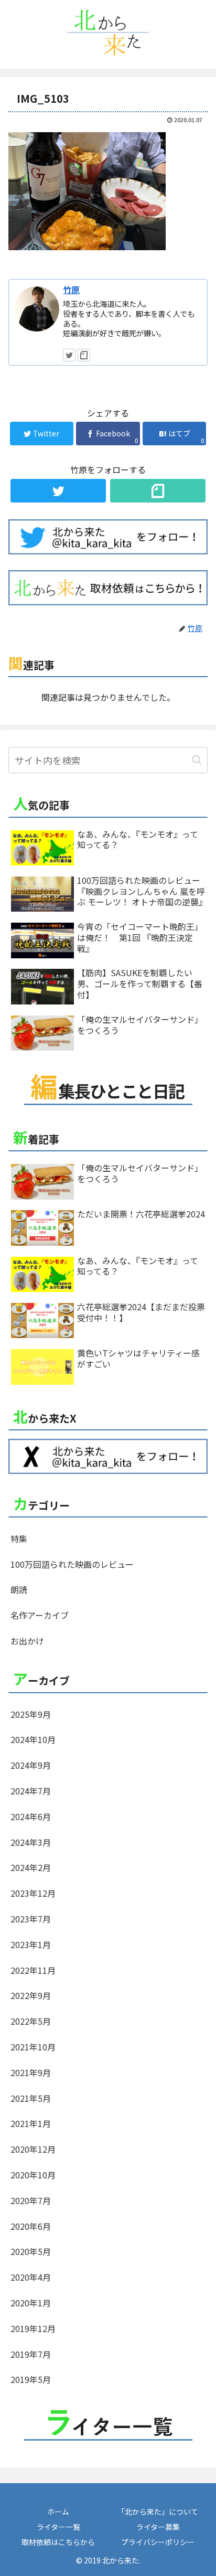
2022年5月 (31, 2021)
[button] (197, 760)
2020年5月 (31, 2251)
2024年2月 (31, 1867)
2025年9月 (31, 1714)
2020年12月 (33, 2149)
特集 (19, 1538)
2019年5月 (31, 2379)
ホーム (58, 2511)
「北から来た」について (158, 2511)
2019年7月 (31, 2354)
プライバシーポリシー (158, 2542)
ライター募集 (158, 2527)
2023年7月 (31, 1919)
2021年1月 (31, 2123)
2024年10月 (33, 1739)
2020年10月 (33, 2175)
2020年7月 (31, 2200)
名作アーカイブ (40, 1615)
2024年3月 (31, 1842)
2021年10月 (33, 2047)
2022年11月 (33, 1970)
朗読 (19, 1589)
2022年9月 (31, 1995)
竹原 (71, 290)
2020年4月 (31, 2277)
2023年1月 (31, 1944)
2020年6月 (31, 2226)
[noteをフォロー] (84, 355)
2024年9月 (31, 1765)
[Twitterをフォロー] (69, 355)
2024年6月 (31, 1816)
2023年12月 (33, 1893)
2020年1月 (31, 2303)
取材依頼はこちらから (58, 2542)
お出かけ (27, 1641)
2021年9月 (31, 2072)
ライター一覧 (58, 2527)
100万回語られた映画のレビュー (72, 1564)
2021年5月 (31, 2098)
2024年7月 (31, 1791)
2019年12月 (33, 2328)
